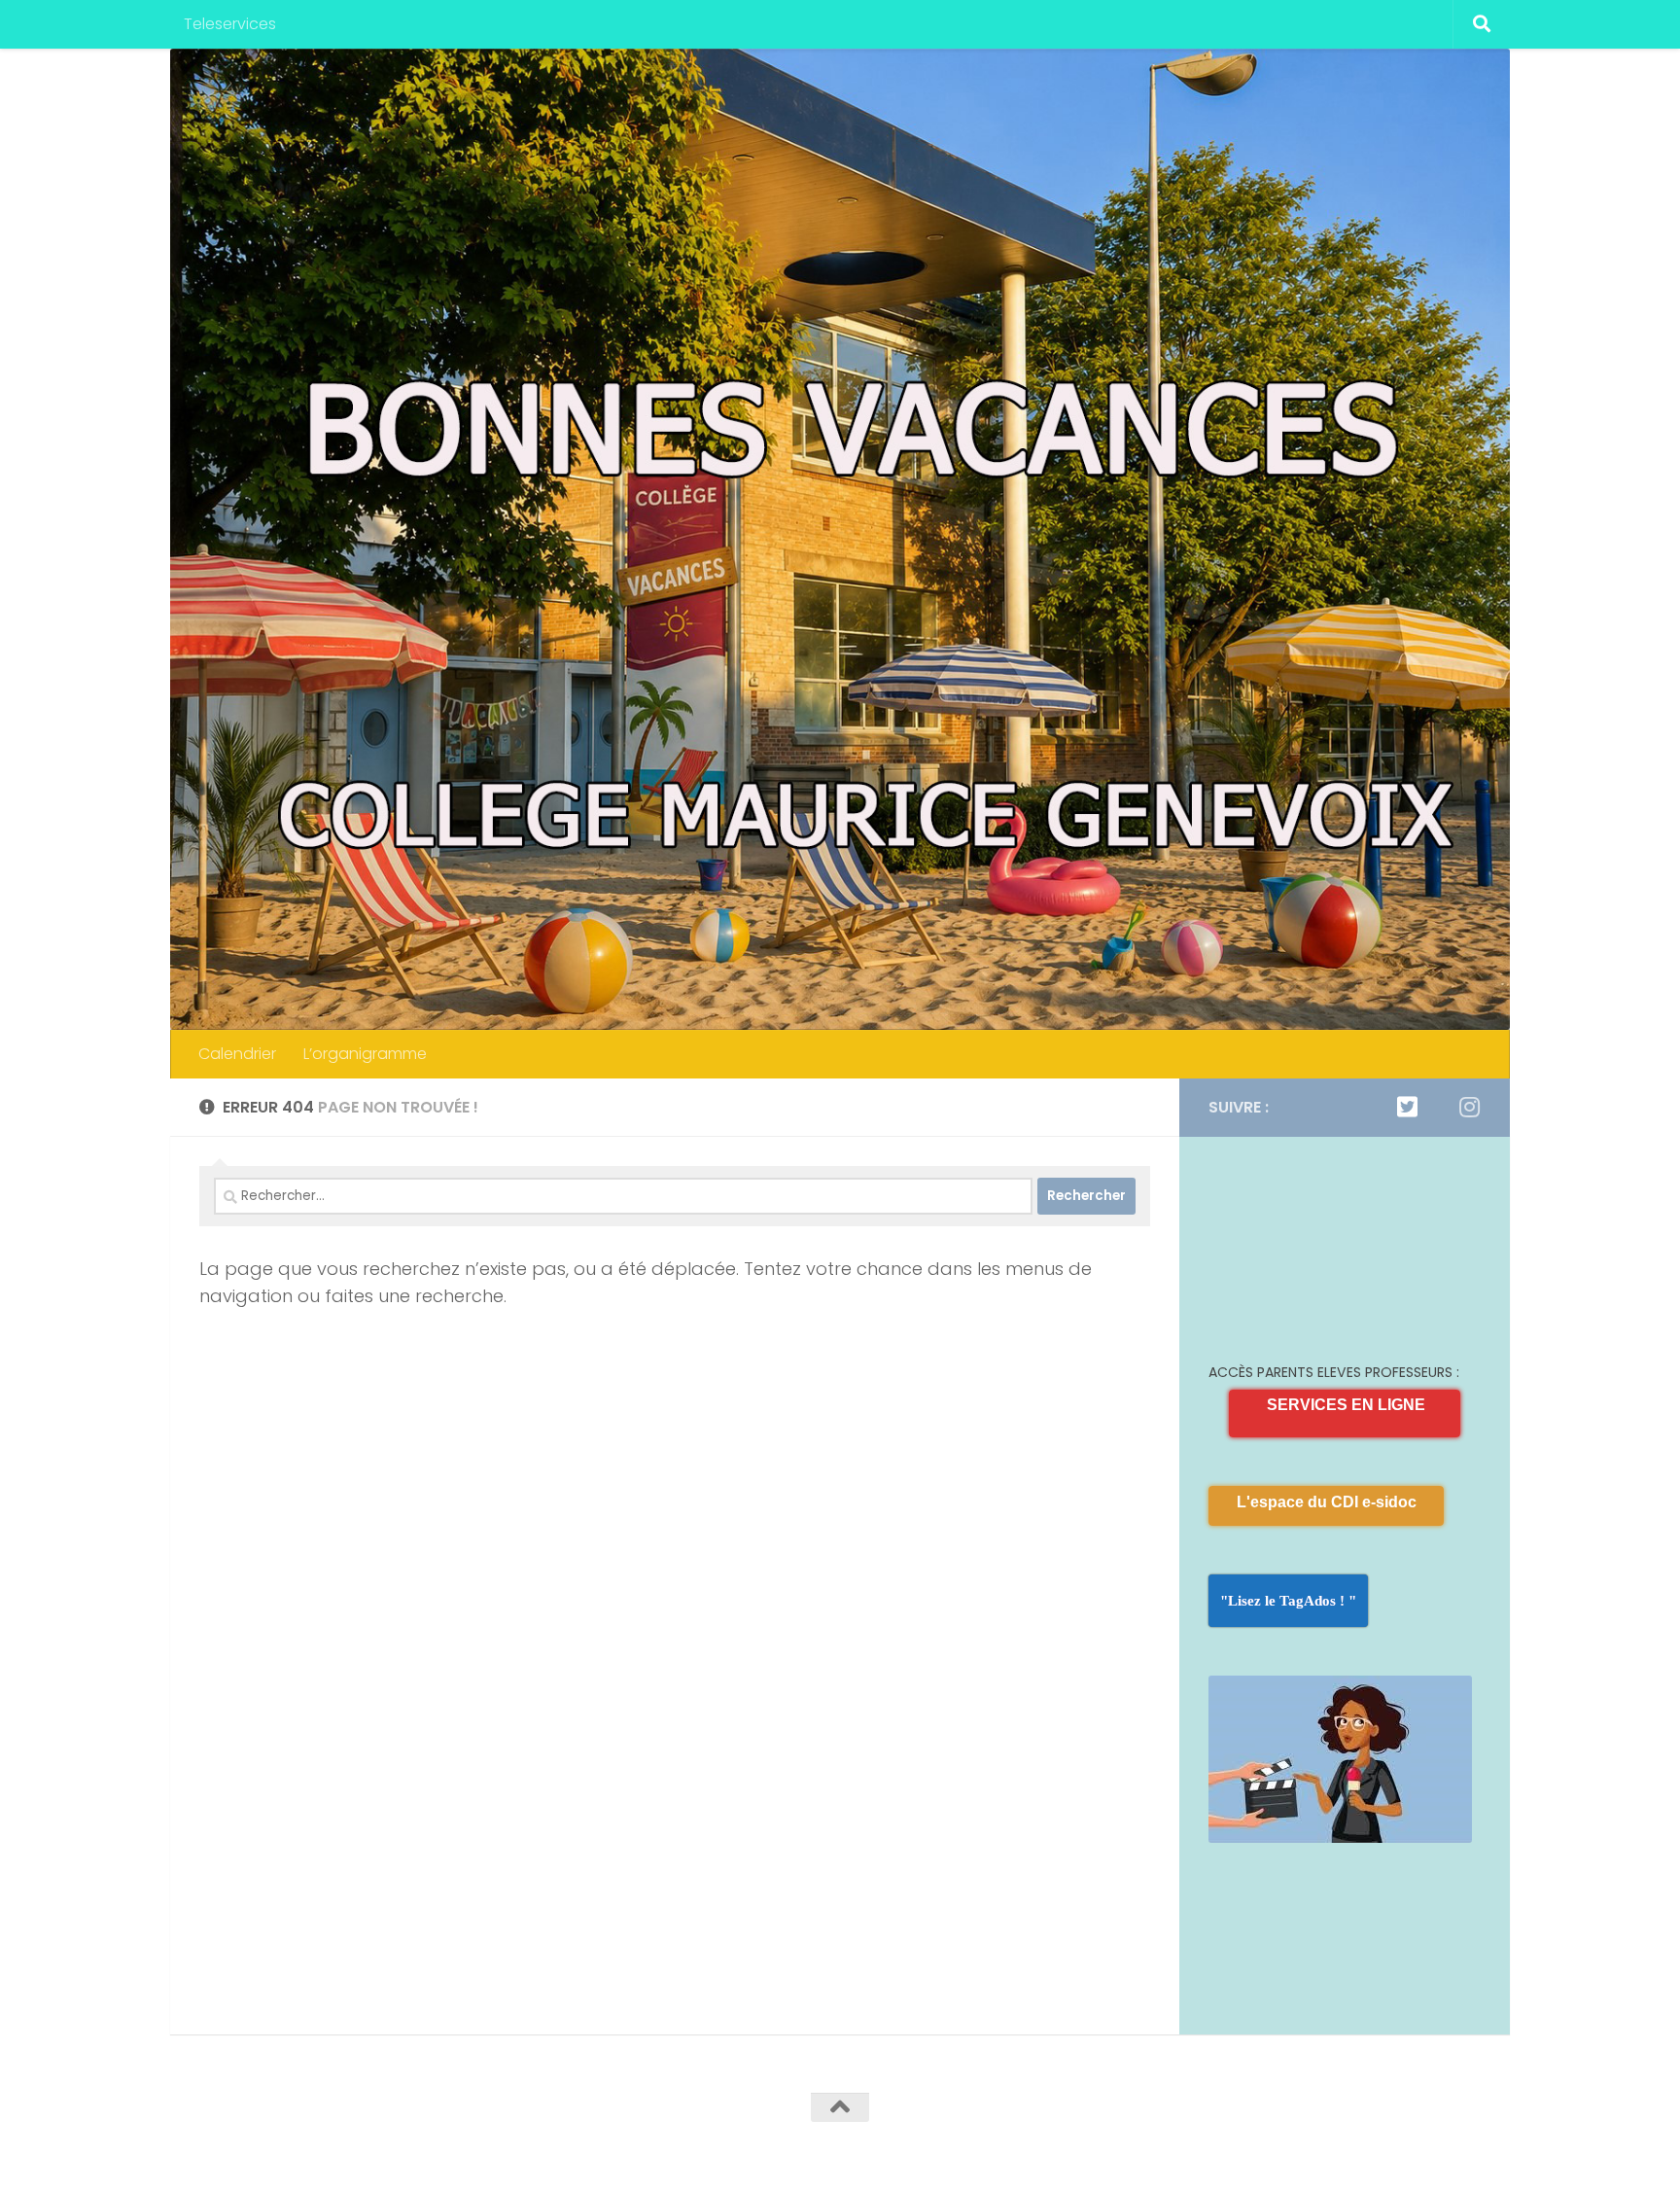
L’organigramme (365, 1054)
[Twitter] (1407, 1107)
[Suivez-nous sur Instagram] (1469, 1107)
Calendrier (237, 1054)
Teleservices (230, 24)
